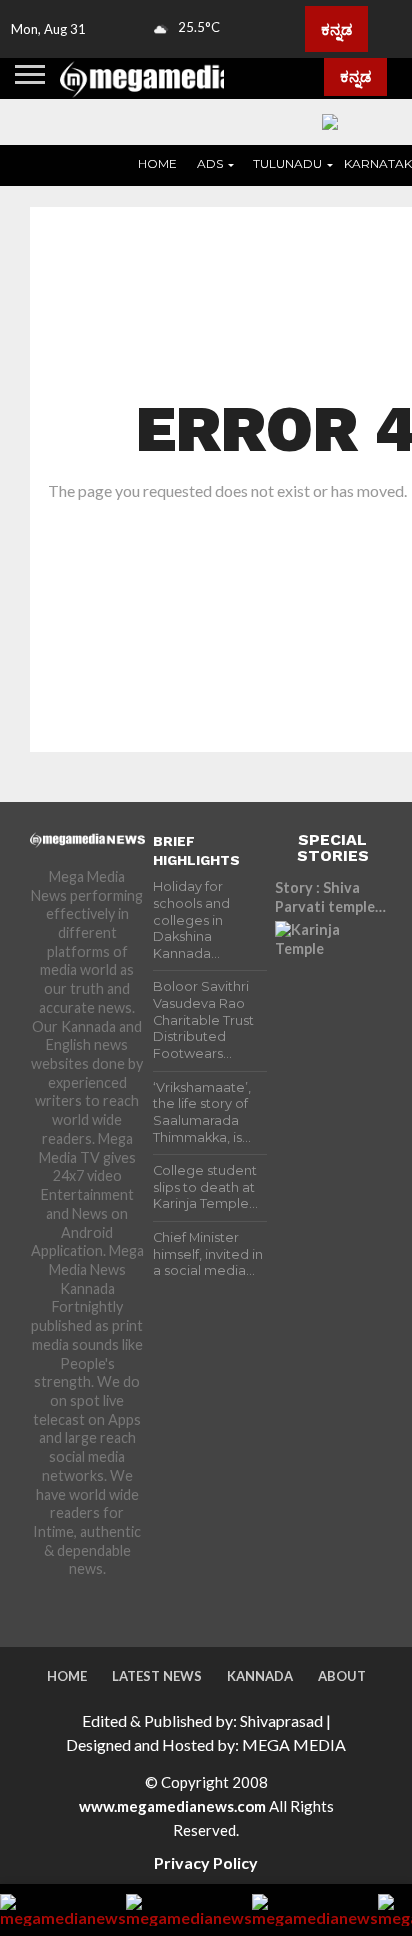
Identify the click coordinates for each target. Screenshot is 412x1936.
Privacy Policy (206, 1862)
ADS (210, 163)
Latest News (157, 1676)
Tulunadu (287, 163)
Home (157, 163)
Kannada (260, 1676)
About (342, 1676)
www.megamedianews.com (172, 1806)
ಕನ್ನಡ (336, 29)
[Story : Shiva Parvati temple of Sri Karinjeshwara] (332, 978)
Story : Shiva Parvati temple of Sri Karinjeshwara (325, 897)
